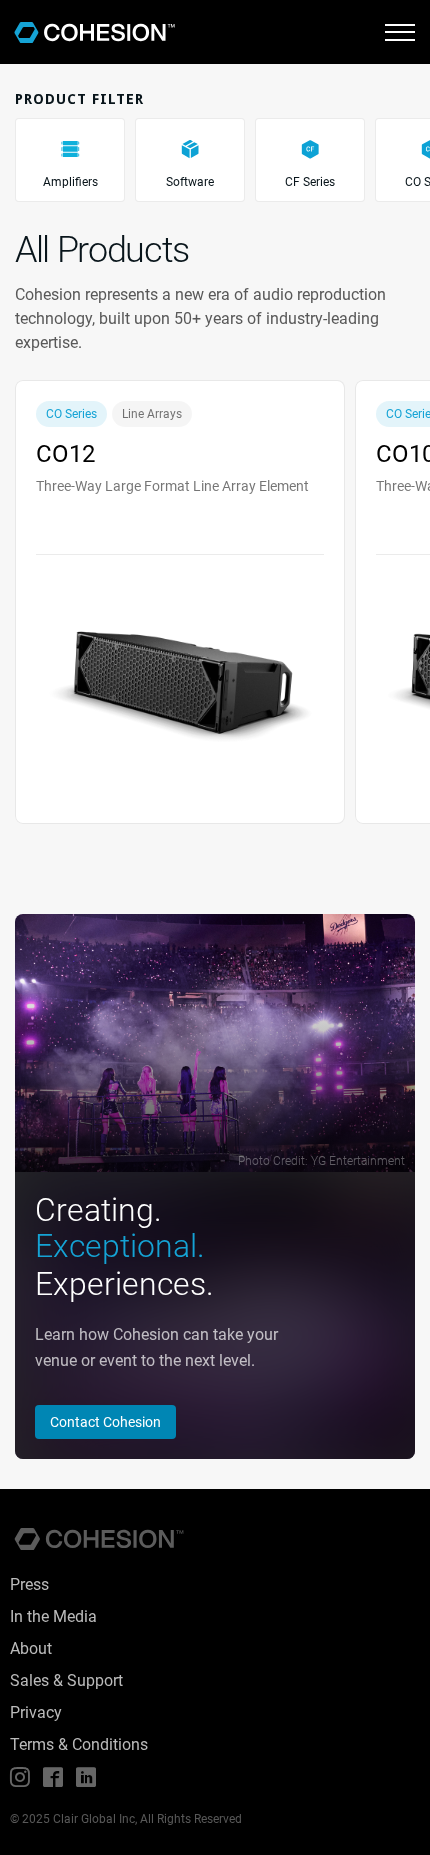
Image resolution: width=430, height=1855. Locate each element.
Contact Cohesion (105, 1422)
